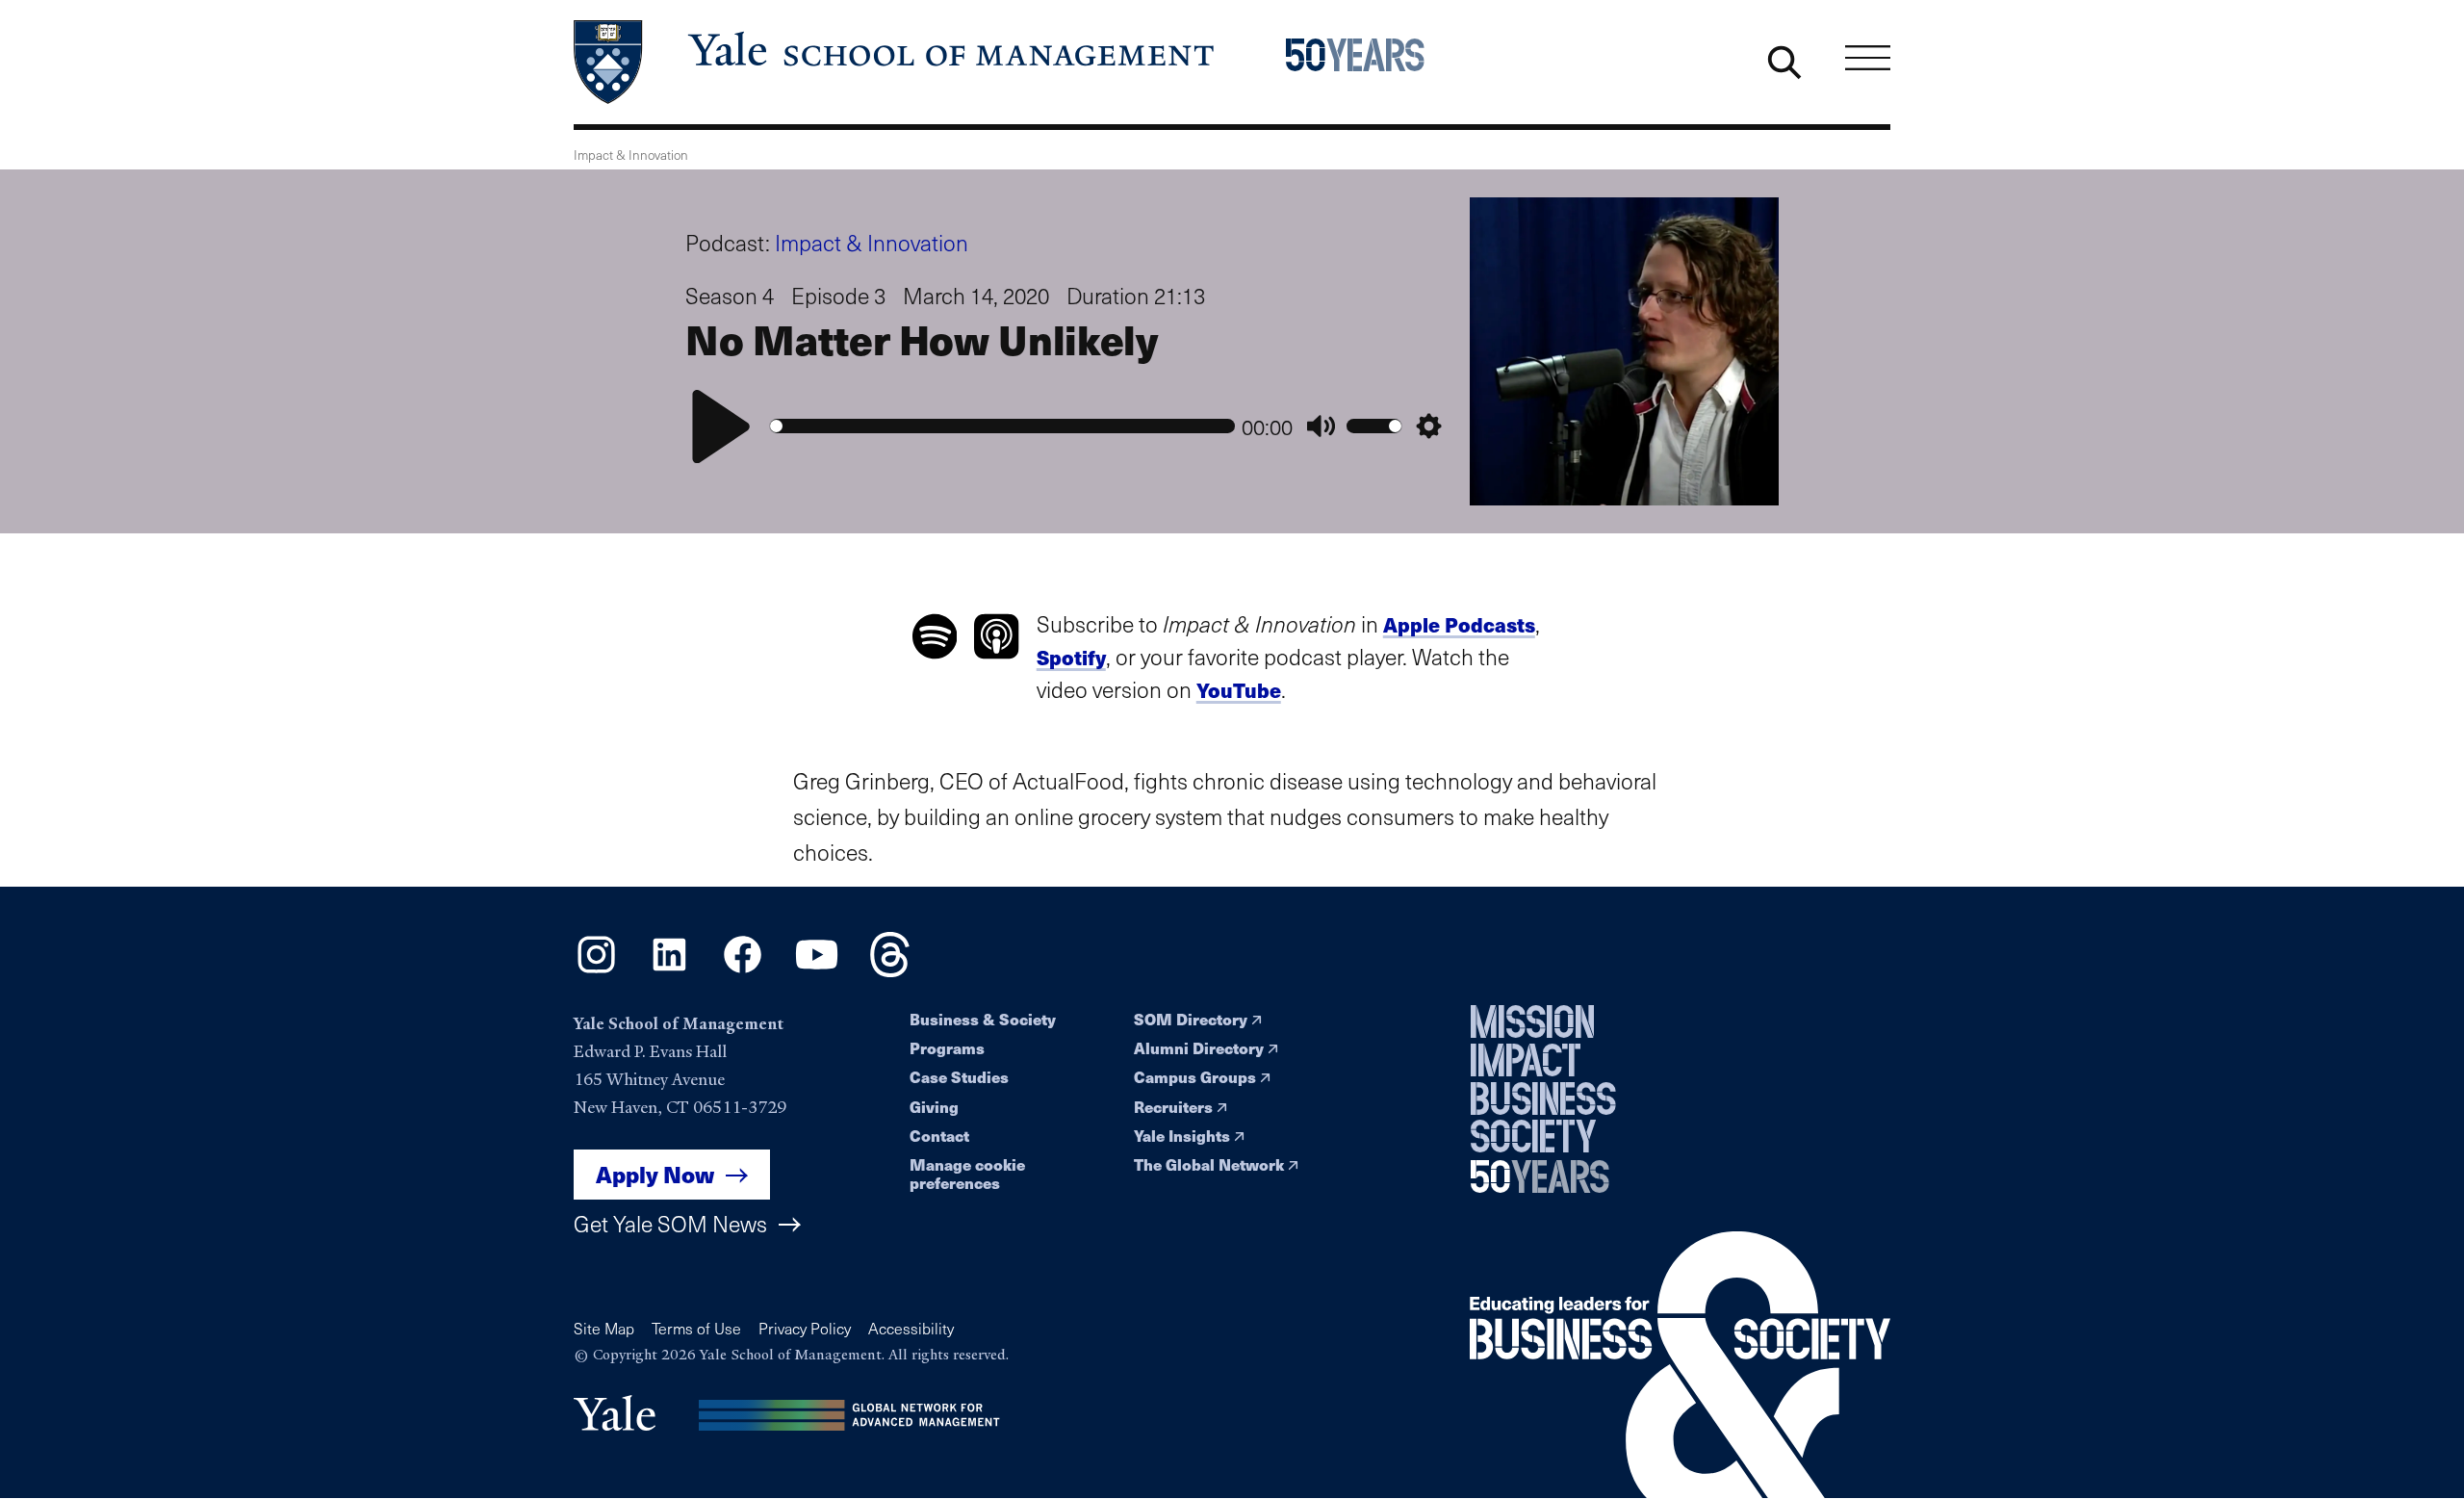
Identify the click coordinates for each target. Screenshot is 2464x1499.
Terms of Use (696, 1328)
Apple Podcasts (1459, 624)
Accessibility (911, 1328)
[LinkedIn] (669, 970)
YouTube (1239, 690)
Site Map (604, 1328)
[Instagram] (596, 970)
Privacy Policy (805, 1328)
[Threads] (890, 970)
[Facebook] (743, 970)
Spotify (1071, 657)
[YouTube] (817, 970)
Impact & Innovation (872, 242)
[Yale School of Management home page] (896, 62)
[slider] (1002, 426)
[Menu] (1868, 57)
